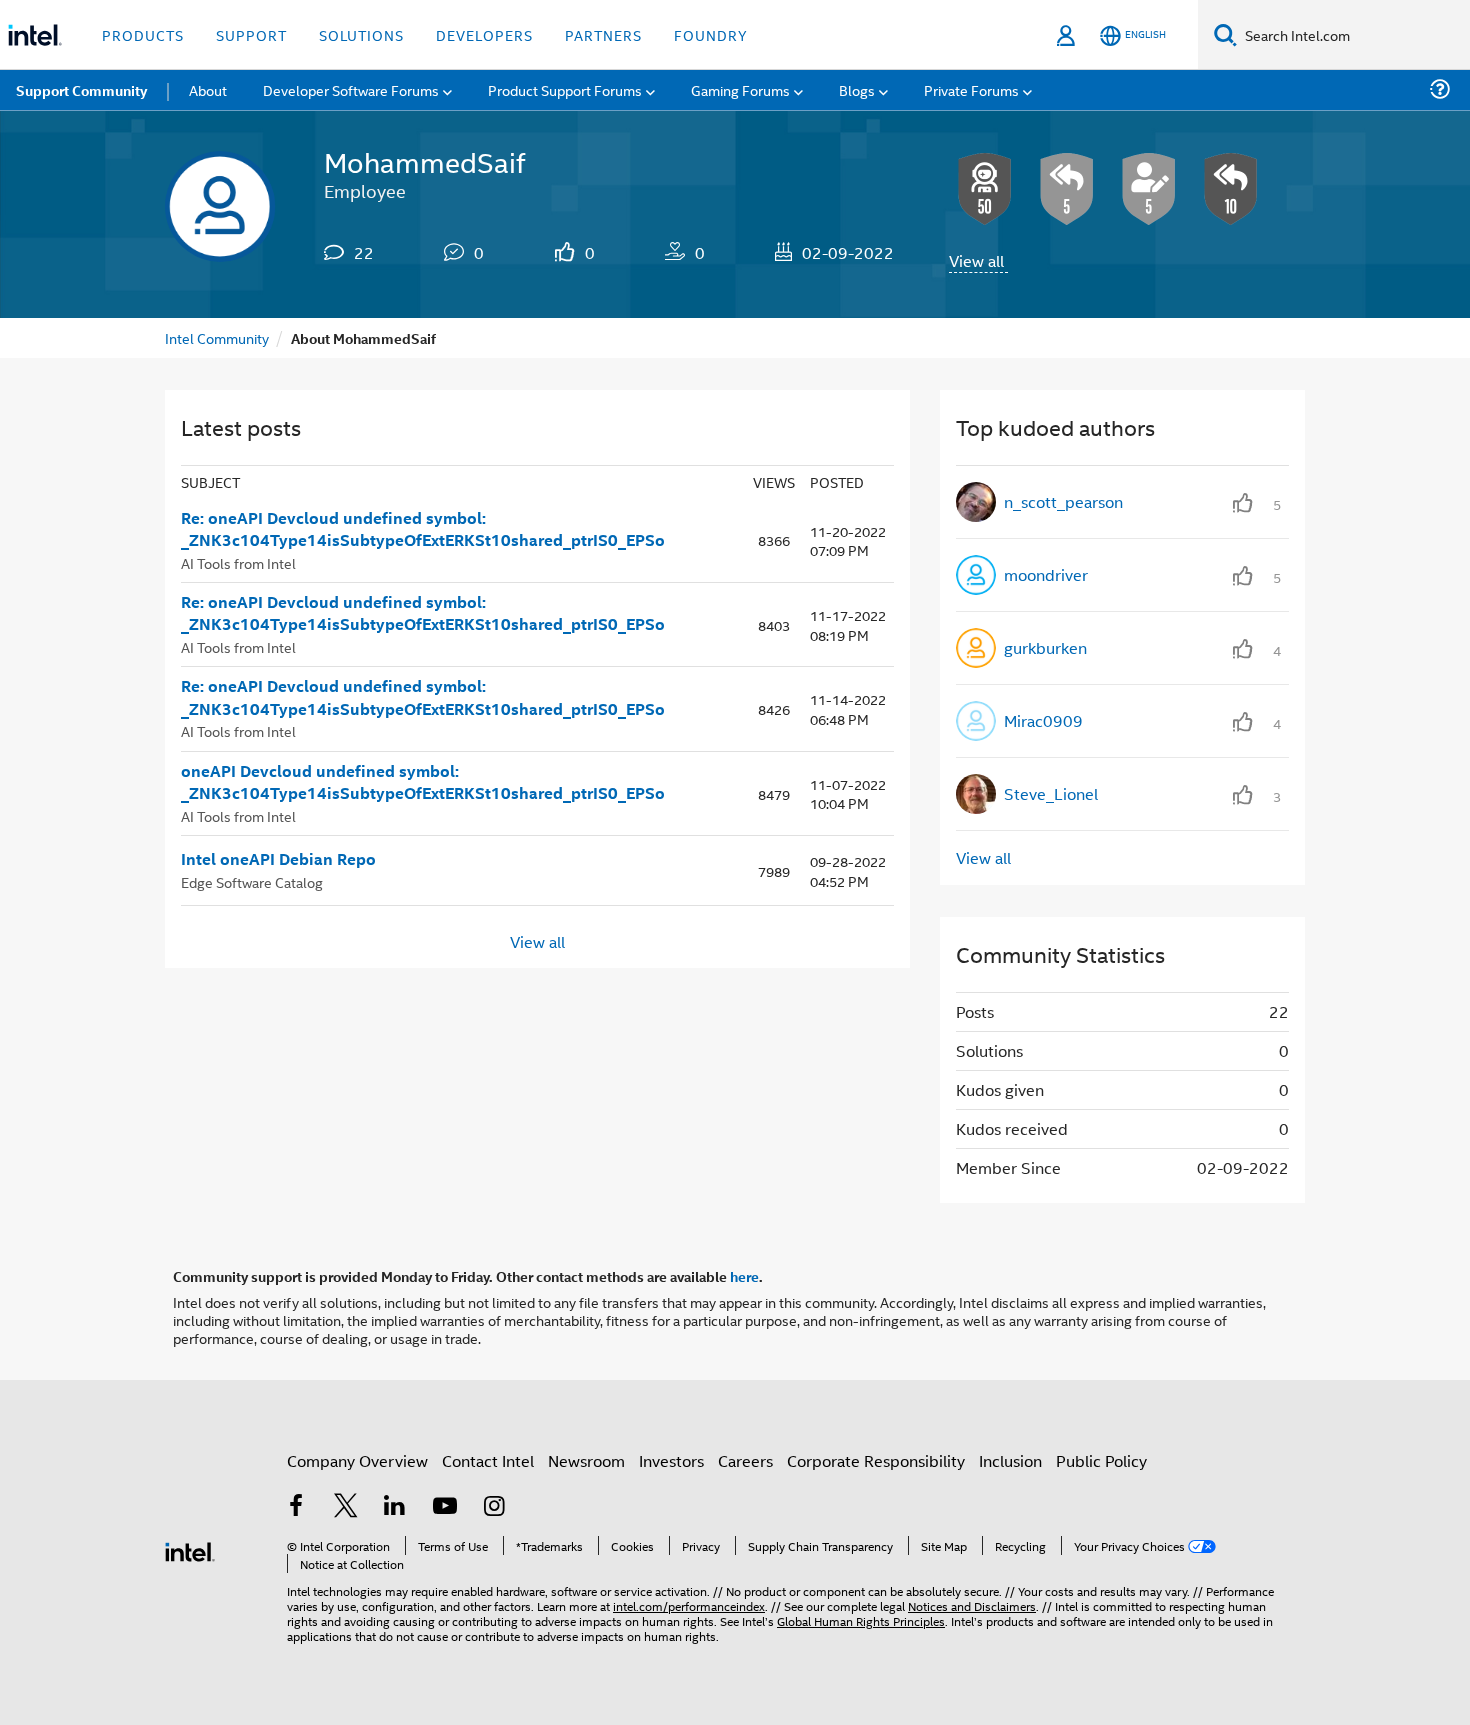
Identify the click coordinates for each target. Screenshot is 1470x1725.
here (744, 1276)
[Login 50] (985, 189)
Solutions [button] (361, 34)
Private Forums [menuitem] (971, 89)
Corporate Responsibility (876, 1460)
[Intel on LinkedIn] (395, 1507)
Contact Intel (488, 1460)
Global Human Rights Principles (861, 1620)
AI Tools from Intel (238, 562)
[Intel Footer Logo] (190, 1549)
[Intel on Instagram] (494, 1507)
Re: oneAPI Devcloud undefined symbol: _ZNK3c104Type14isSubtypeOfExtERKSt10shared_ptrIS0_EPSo (423, 529)
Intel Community (217, 337)
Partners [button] (603, 34)
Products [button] (143, 34)
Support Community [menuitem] (81, 90)
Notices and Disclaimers (972, 1605)
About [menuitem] (208, 89)
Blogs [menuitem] (857, 89)
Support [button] (251, 34)
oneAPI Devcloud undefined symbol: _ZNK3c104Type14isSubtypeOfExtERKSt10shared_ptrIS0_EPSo (423, 782)
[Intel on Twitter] (346, 1507)
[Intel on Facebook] (296, 1507)
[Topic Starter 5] (1149, 189)
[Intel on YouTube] (445, 1507)
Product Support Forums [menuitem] (565, 89)
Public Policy (1101, 1460)
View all (976, 260)
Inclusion (1010, 1460)
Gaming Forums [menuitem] (740, 89)
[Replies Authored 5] (1067, 189)
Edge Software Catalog (252, 881)
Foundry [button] (711, 34)
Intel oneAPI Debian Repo (278, 859)
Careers (745, 1460)
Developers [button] (484, 34)
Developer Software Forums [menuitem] (351, 89)
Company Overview (357, 1460)
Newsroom (586, 1460)
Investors (671, 1460)
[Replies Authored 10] (1231, 189)
